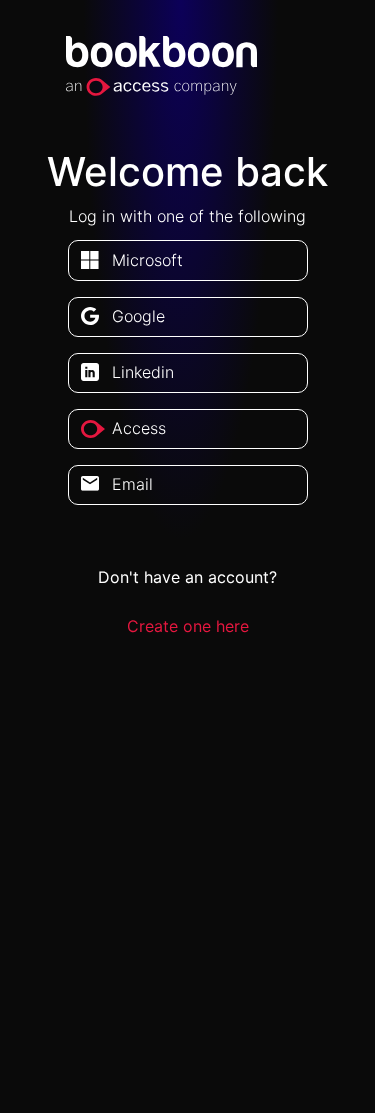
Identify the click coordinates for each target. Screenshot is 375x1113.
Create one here (188, 626)
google (138, 316)
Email (132, 484)
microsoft (147, 260)
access (139, 428)
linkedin (143, 372)
